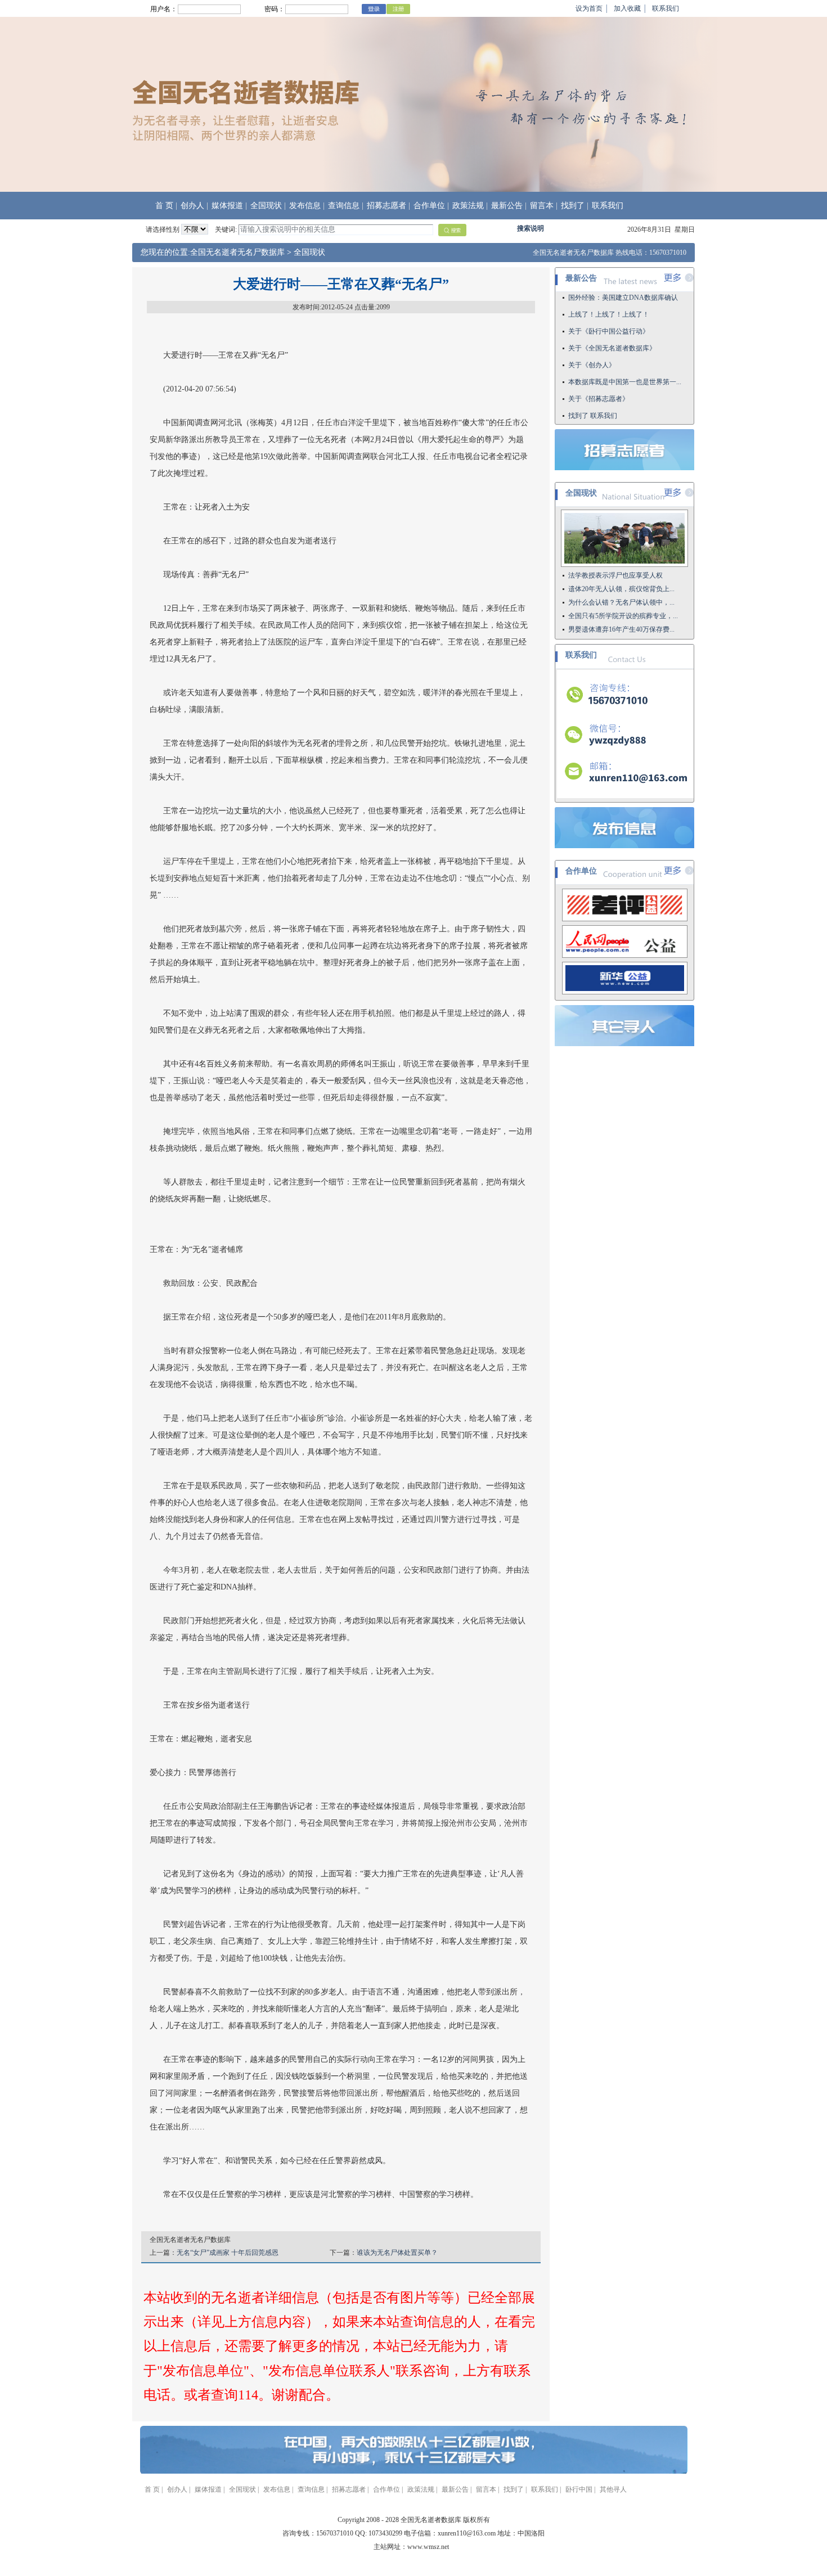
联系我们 (666, 8)
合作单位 (429, 206)
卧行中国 (579, 2489)
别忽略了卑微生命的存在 (605, 403)
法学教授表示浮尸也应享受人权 (615, 575)
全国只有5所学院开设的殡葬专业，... (623, 616)
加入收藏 (627, 8)
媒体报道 (227, 206)
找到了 (573, 206)
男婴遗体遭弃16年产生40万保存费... (621, 629)
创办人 (192, 206)
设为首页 (589, 8)
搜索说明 (531, 228)
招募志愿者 (386, 206)
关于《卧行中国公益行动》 (609, 302)
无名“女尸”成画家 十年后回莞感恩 (228, 2253)
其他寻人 (613, 2489)
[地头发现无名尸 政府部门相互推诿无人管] (624, 565)
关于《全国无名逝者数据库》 (612, 319)
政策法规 (468, 206)
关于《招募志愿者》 (599, 370)
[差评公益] (625, 919)
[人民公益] (625, 956)
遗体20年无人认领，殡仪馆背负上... (621, 589)
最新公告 (507, 206)
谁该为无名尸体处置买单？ (397, 2253)
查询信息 (344, 206)
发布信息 (305, 206)
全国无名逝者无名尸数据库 (237, 252)
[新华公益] (625, 992)
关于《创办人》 (592, 336)
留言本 (542, 206)
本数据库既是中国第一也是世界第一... (625, 353)
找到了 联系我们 (593, 386)
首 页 (164, 206)
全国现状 (266, 206)
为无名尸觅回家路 (595, 420)
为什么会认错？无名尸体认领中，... (621, 602)
